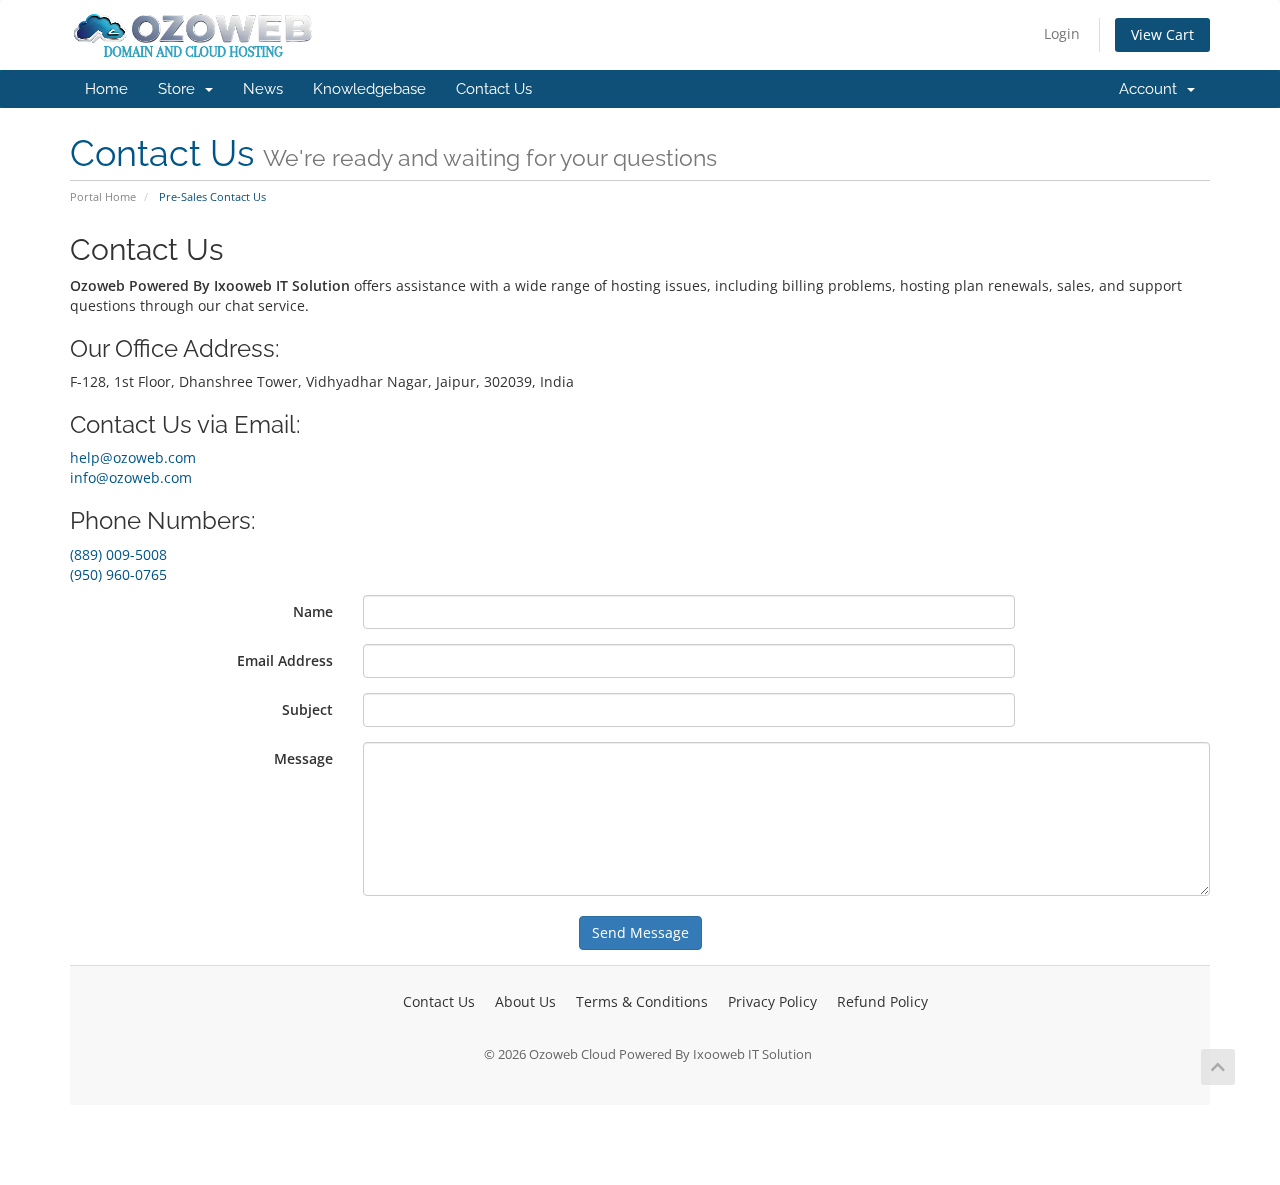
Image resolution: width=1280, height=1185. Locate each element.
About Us (525, 1001)
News (263, 89)
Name (313, 611)
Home (106, 89)
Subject (307, 709)
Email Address (285, 660)
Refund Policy (882, 1001)
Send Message (640, 932)
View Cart (1162, 34)
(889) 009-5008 (118, 554)
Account (1152, 89)
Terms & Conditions (642, 1001)
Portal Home (103, 196)
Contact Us (494, 89)
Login (1062, 33)
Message (303, 758)
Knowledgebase (369, 89)
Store (180, 89)
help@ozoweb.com (133, 457)
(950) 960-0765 (118, 574)
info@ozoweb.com (131, 477)
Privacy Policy (772, 1001)
